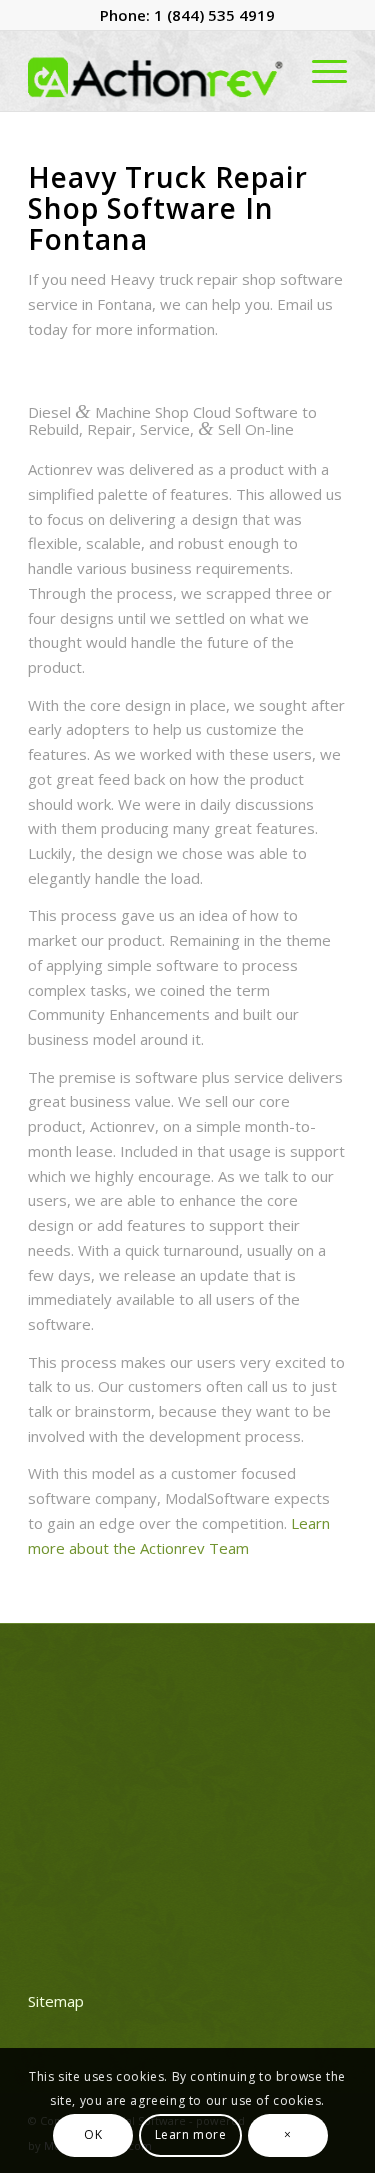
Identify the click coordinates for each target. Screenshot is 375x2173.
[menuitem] (319, 71)
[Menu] (319, 71)
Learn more (191, 2134)
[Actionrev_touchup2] (155, 71)
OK (93, 2134)
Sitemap (56, 2001)
